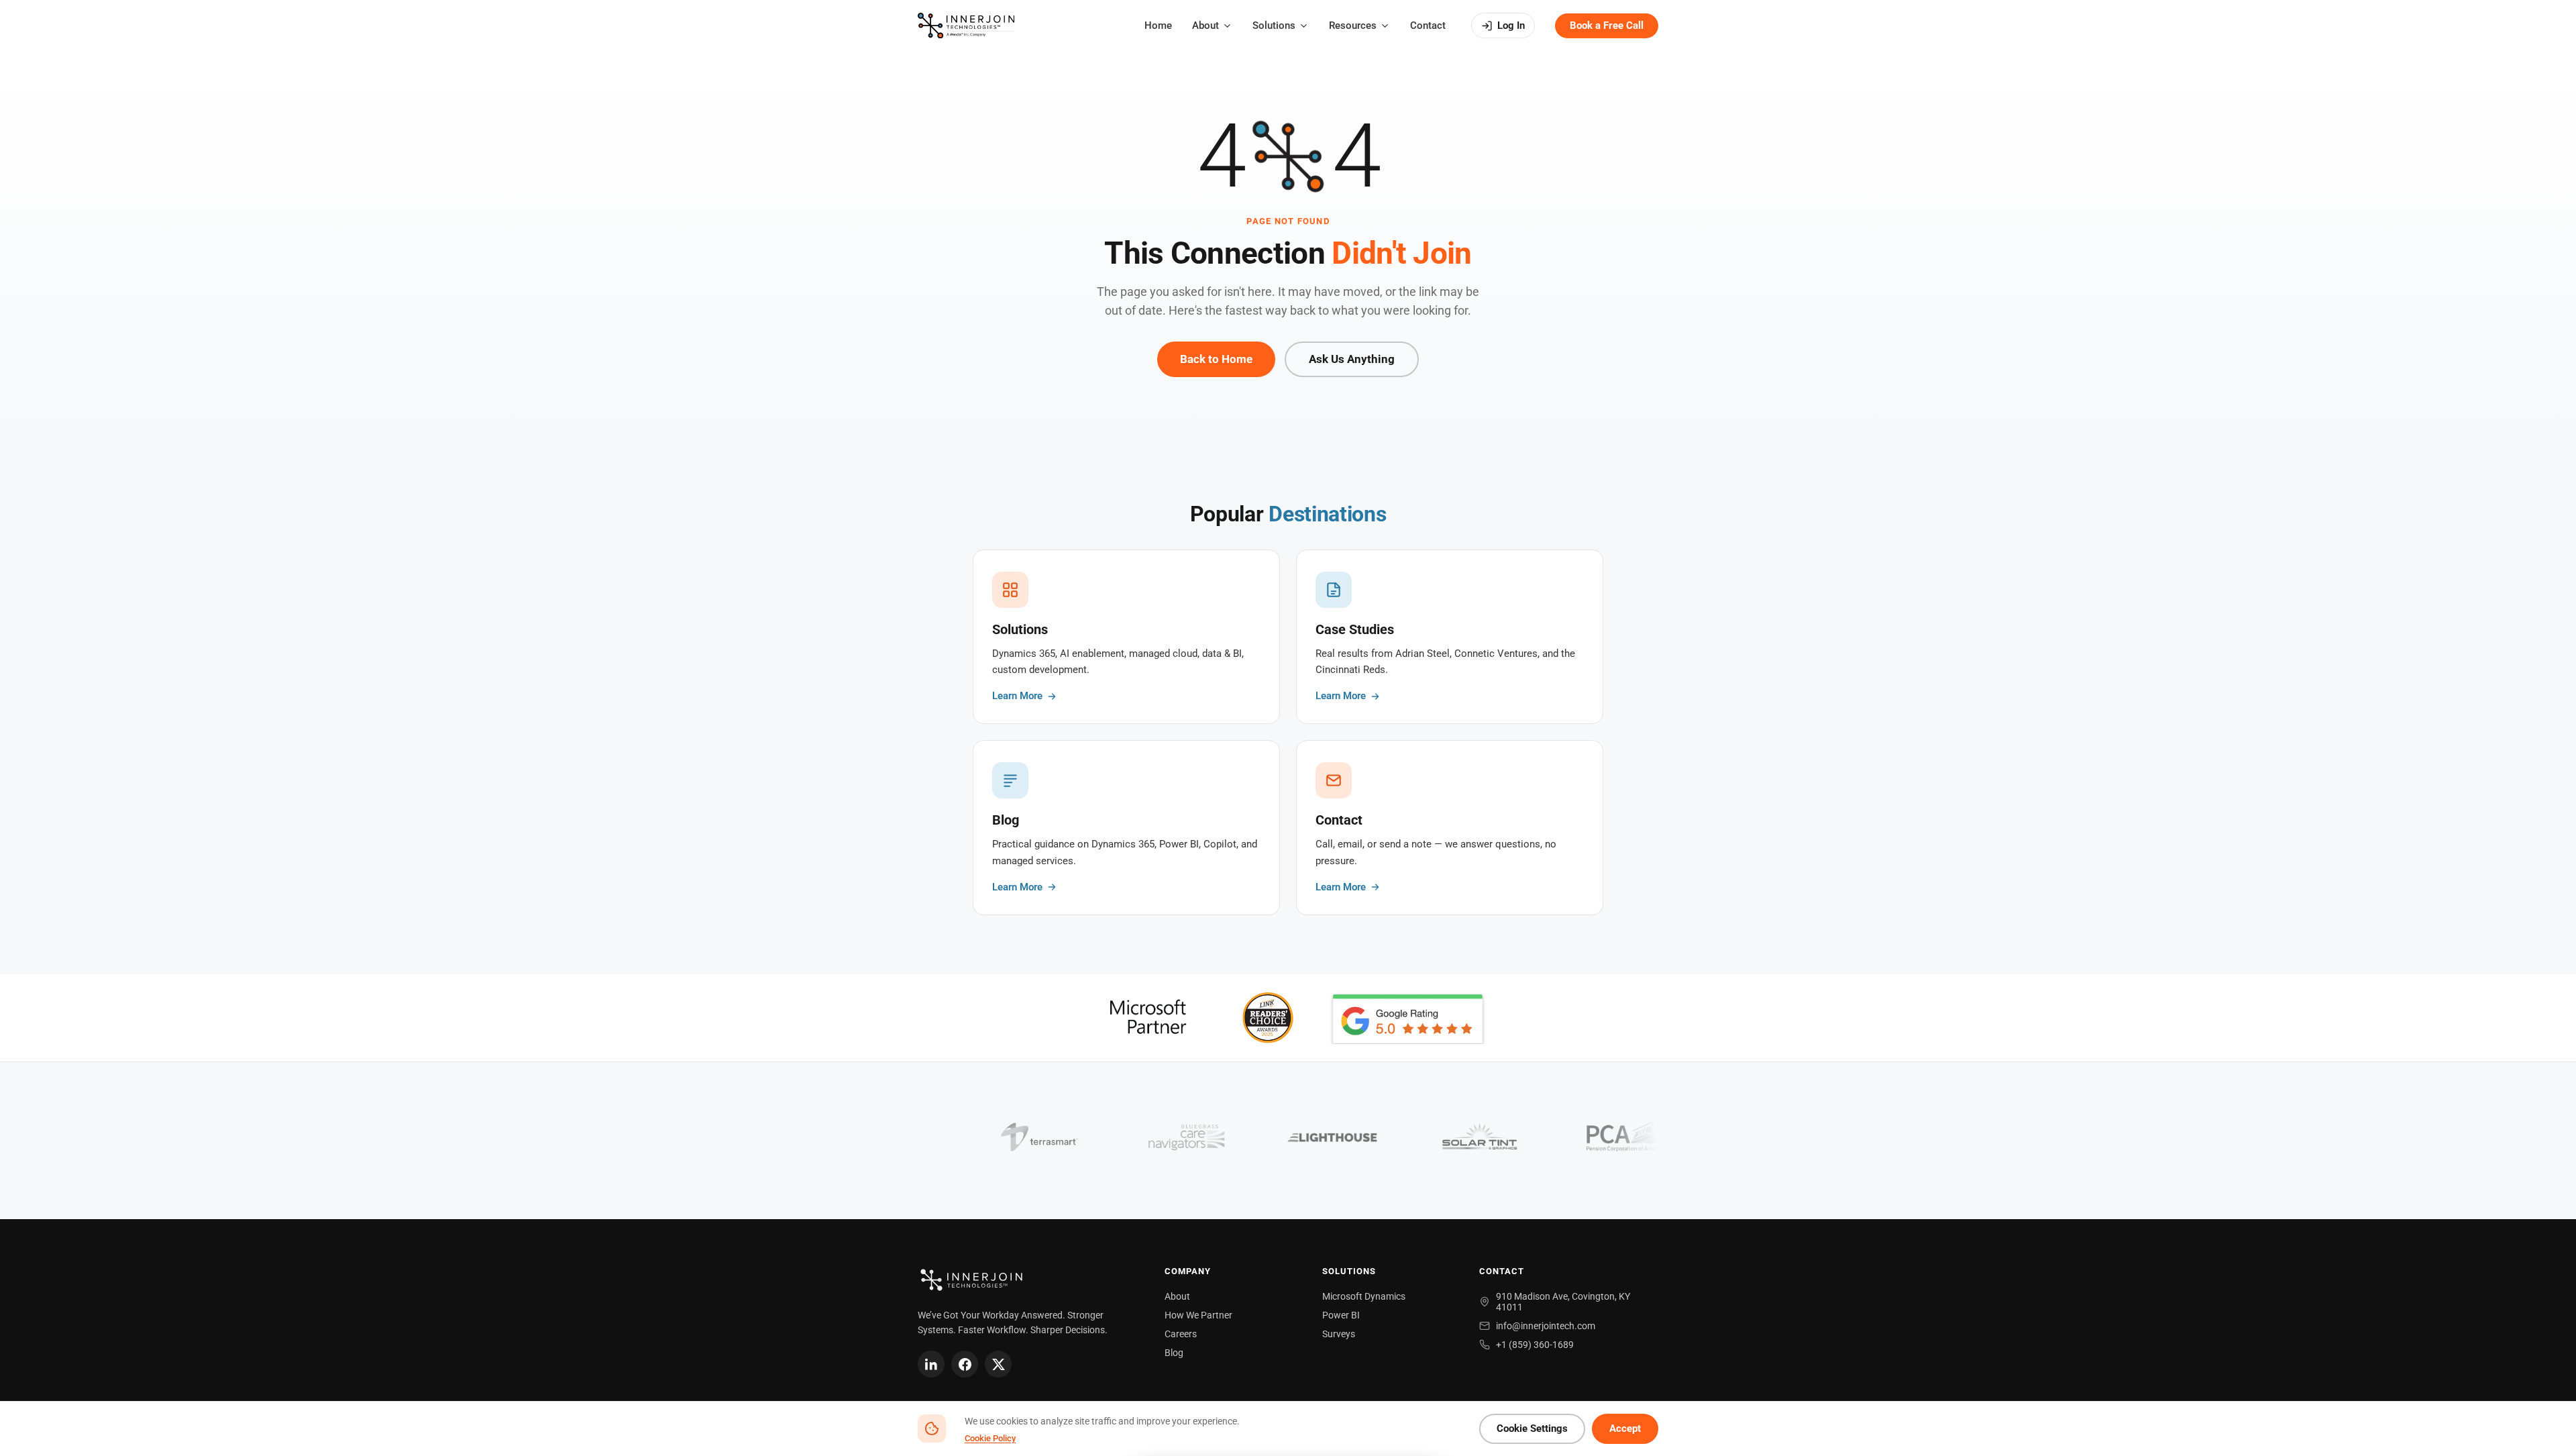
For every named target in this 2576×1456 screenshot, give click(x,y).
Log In (1511, 25)
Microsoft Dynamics (1364, 1296)
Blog (1174, 1353)
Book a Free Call (1607, 25)
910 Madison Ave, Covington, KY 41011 (1563, 1302)
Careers (1181, 1334)
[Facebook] (965, 1364)
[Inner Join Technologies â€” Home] (966, 25)
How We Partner (1198, 1315)
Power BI (1341, 1315)
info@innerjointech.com (1546, 1326)
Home (1158, 25)
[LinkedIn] (931, 1364)
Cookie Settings (1532, 1429)
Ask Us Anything (1352, 359)
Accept (1625, 1429)
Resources (1353, 25)
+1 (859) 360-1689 (1535, 1345)
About (1205, 25)
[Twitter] (998, 1364)
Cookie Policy (990, 1438)
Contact (1428, 25)
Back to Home (1216, 359)
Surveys (1339, 1334)
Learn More (1017, 696)
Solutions (1274, 25)
